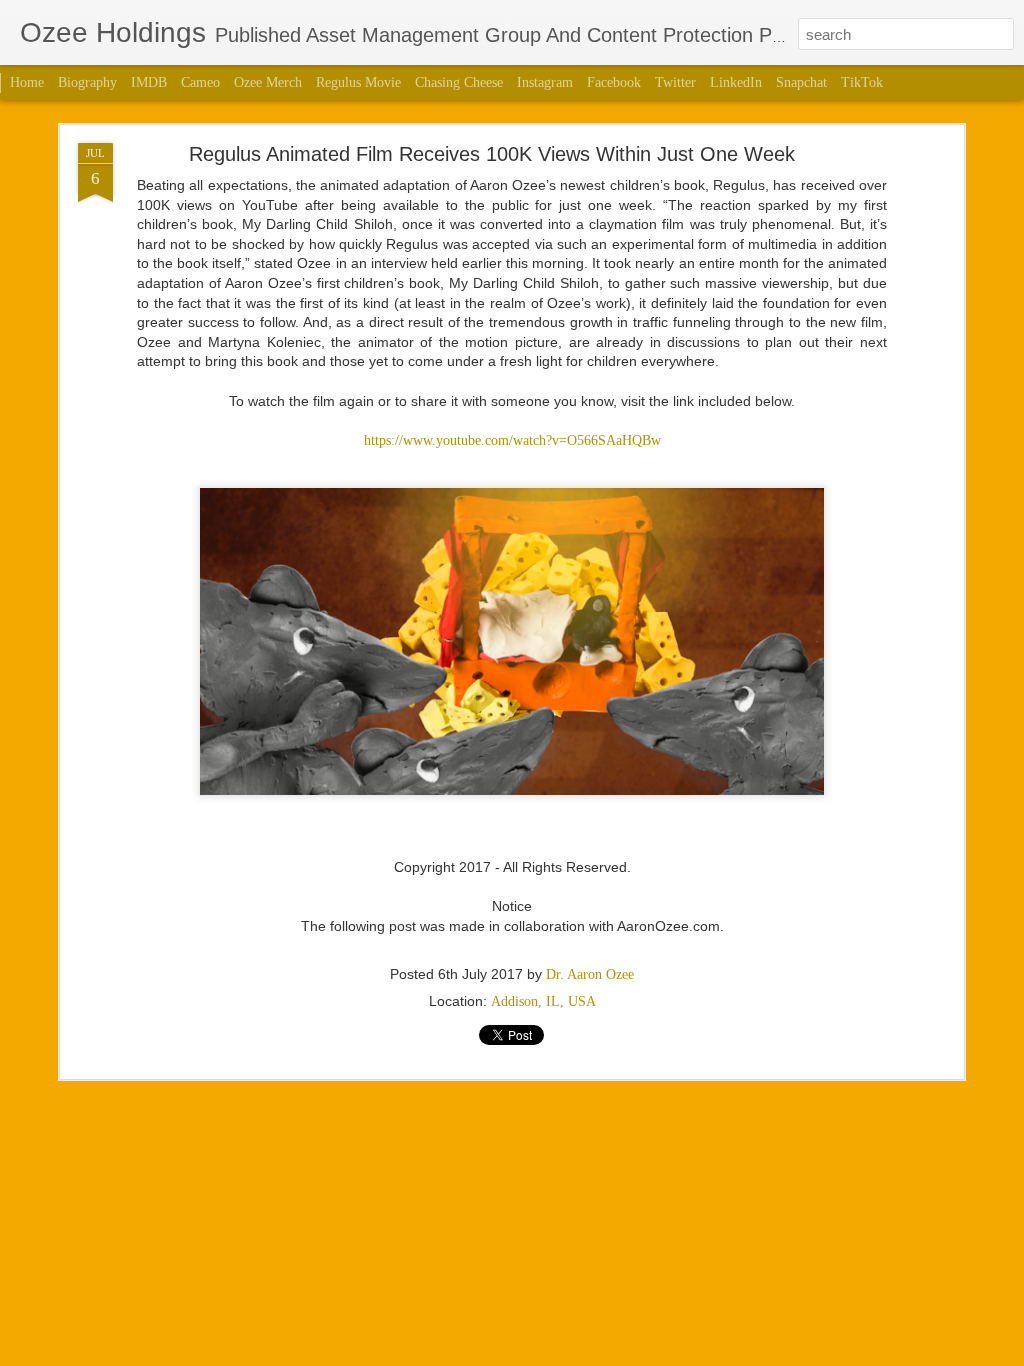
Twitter (675, 82)
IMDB (149, 82)
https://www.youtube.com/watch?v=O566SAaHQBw (512, 440)
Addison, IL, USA (543, 1001)
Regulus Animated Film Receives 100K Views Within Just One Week (492, 154)
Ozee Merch (268, 82)
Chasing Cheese (459, 82)
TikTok (862, 82)
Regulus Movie (358, 82)
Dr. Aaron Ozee (590, 974)
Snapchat (801, 82)
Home (27, 82)
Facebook (614, 82)
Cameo (200, 82)
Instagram (545, 82)
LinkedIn (736, 82)
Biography (87, 82)
